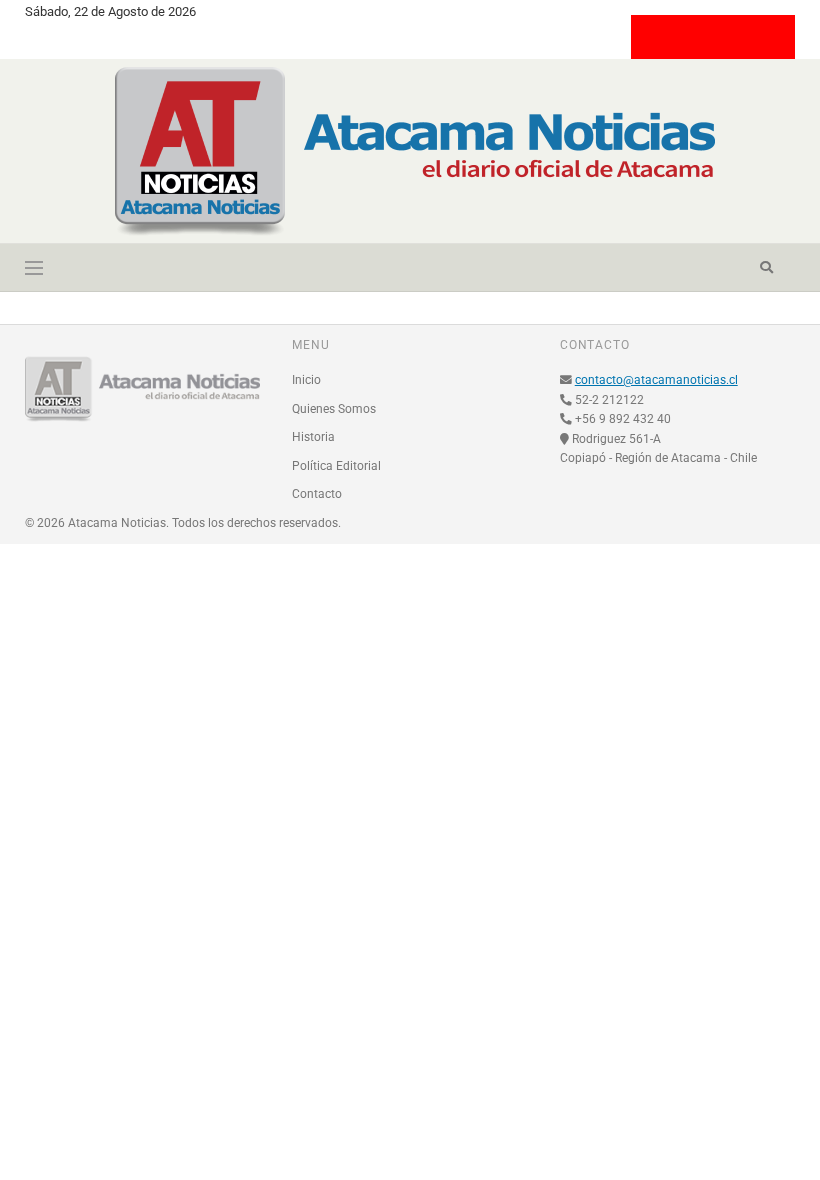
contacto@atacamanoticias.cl (656, 380)
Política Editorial (336, 466)
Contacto (317, 494)
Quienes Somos (334, 409)
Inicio (306, 380)
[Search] (766, 268)
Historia (313, 437)
